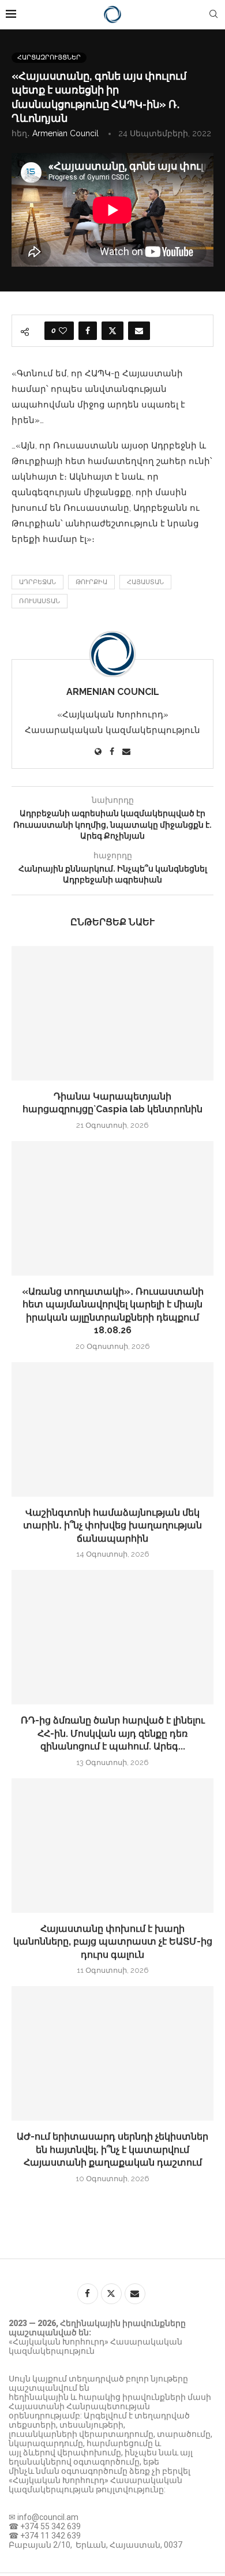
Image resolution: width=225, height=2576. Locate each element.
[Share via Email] (139, 331)
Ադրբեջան (37, 582)
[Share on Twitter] (112, 331)
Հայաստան (145, 582)
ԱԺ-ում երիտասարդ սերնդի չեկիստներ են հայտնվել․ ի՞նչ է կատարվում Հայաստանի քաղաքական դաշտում (112, 2149)
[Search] (213, 14)
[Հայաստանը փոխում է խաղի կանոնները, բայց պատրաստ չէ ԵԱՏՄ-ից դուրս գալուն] (112, 1846)
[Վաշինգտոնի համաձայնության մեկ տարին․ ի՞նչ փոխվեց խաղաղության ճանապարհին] (112, 1429)
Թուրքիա (91, 582)
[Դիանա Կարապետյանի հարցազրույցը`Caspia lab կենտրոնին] (112, 1013)
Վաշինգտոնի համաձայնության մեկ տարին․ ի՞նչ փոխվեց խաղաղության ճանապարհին (112, 1526)
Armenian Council (65, 133)
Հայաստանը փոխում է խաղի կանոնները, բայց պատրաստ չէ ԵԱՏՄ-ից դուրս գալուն (113, 1942)
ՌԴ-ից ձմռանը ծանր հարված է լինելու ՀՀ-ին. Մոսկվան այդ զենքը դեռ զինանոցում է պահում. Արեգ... (113, 1733)
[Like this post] (63, 331)
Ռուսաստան (40, 601)
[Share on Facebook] (88, 331)
